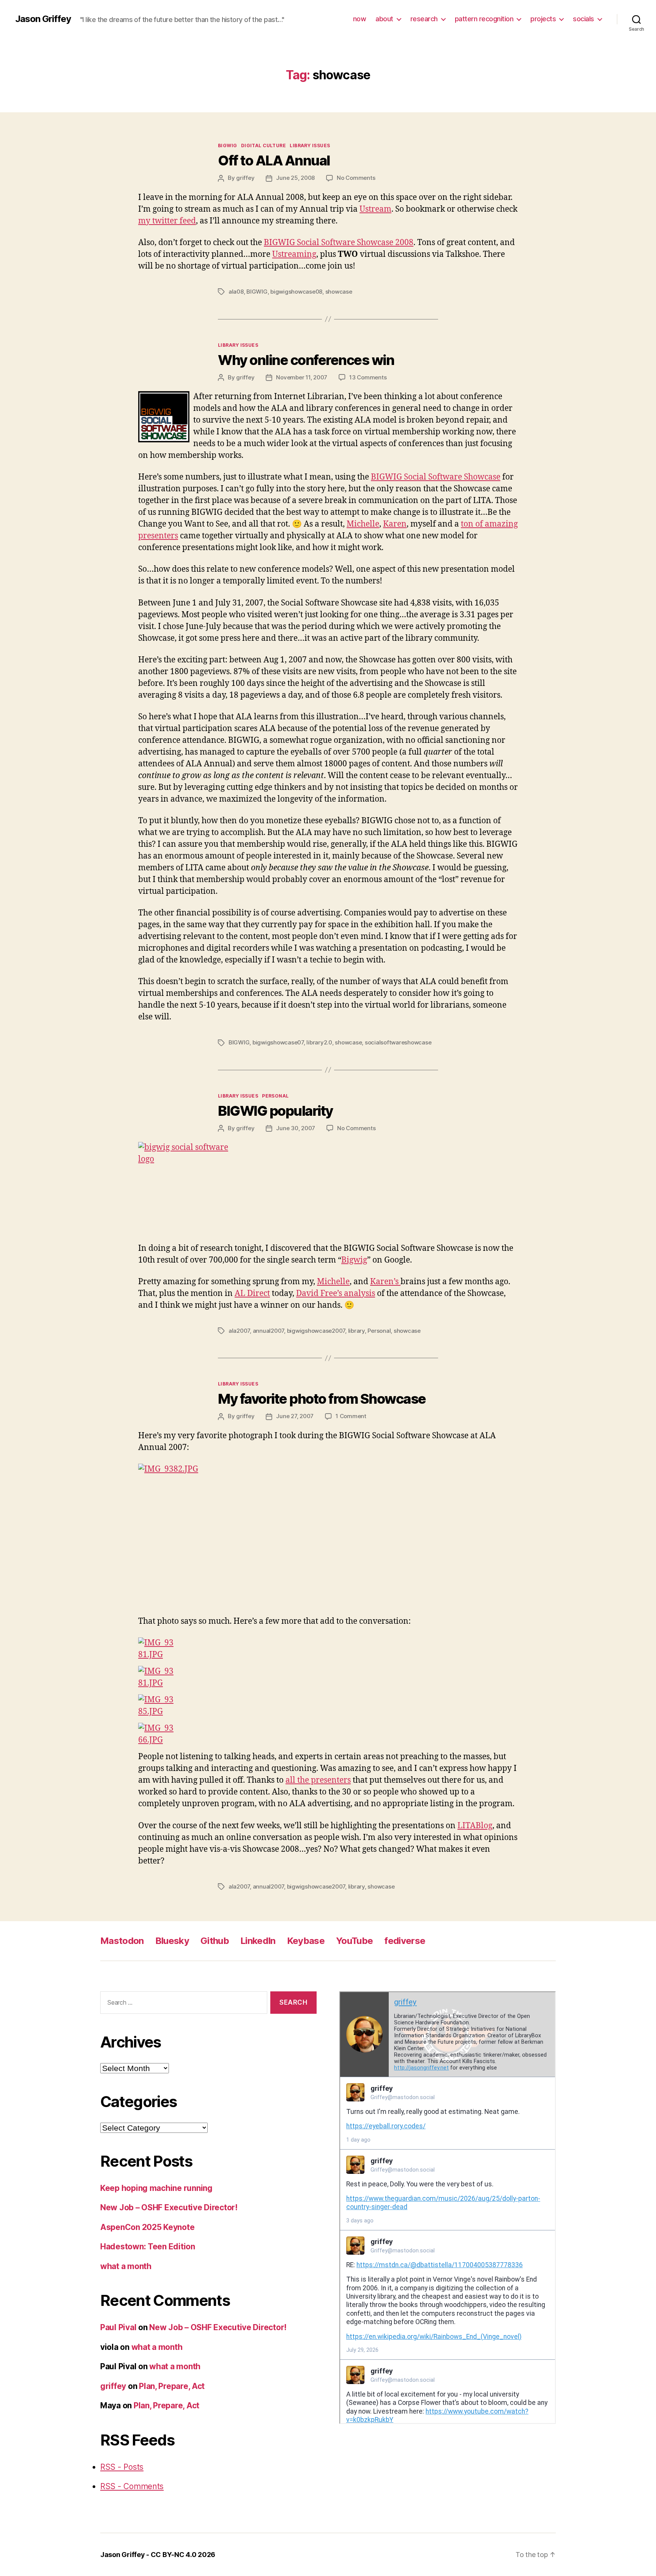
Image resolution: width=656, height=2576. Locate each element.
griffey (245, 178)
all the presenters (318, 1780)
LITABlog (475, 1826)
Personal (275, 1096)
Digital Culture (264, 145)
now (360, 19)
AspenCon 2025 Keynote (147, 2227)
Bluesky (172, 1941)
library (356, 1331)
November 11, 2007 (302, 377)
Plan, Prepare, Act (172, 2386)
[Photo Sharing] (328, 1187)
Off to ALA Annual (274, 160)
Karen (395, 524)
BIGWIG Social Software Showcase (436, 477)
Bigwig (354, 1260)
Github (215, 1941)
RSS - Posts (122, 2467)
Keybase (306, 1941)
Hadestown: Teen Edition (148, 2247)
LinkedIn (258, 1941)
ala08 (236, 292)
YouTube (354, 1941)
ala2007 (239, 1331)
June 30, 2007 (296, 1128)
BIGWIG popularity (275, 1111)
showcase (339, 292)
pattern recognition (484, 19)
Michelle (363, 524)
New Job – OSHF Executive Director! (169, 2207)
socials (583, 19)
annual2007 (268, 1331)
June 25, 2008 (295, 178)
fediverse (405, 1941)
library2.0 (319, 1042)
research (424, 19)
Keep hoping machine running (156, 2188)
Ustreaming (294, 254)
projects (543, 19)
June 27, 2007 (295, 1416)
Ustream (375, 209)
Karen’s (385, 1282)
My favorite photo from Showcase (322, 1399)
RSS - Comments (132, 2486)
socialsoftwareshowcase (398, 1042)
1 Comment (351, 1416)
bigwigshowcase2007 (316, 1331)
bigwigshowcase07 (278, 1042)
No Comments (356, 178)
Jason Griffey (43, 19)
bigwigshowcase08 (296, 292)
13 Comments (368, 377)
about (384, 19)
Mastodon (122, 1941)
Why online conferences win (306, 360)
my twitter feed (167, 221)
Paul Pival (118, 2327)
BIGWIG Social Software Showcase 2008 (339, 243)
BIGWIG (228, 145)
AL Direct (252, 1294)
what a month (126, 2266)
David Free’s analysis (336, 1294)
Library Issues (310, 145)
